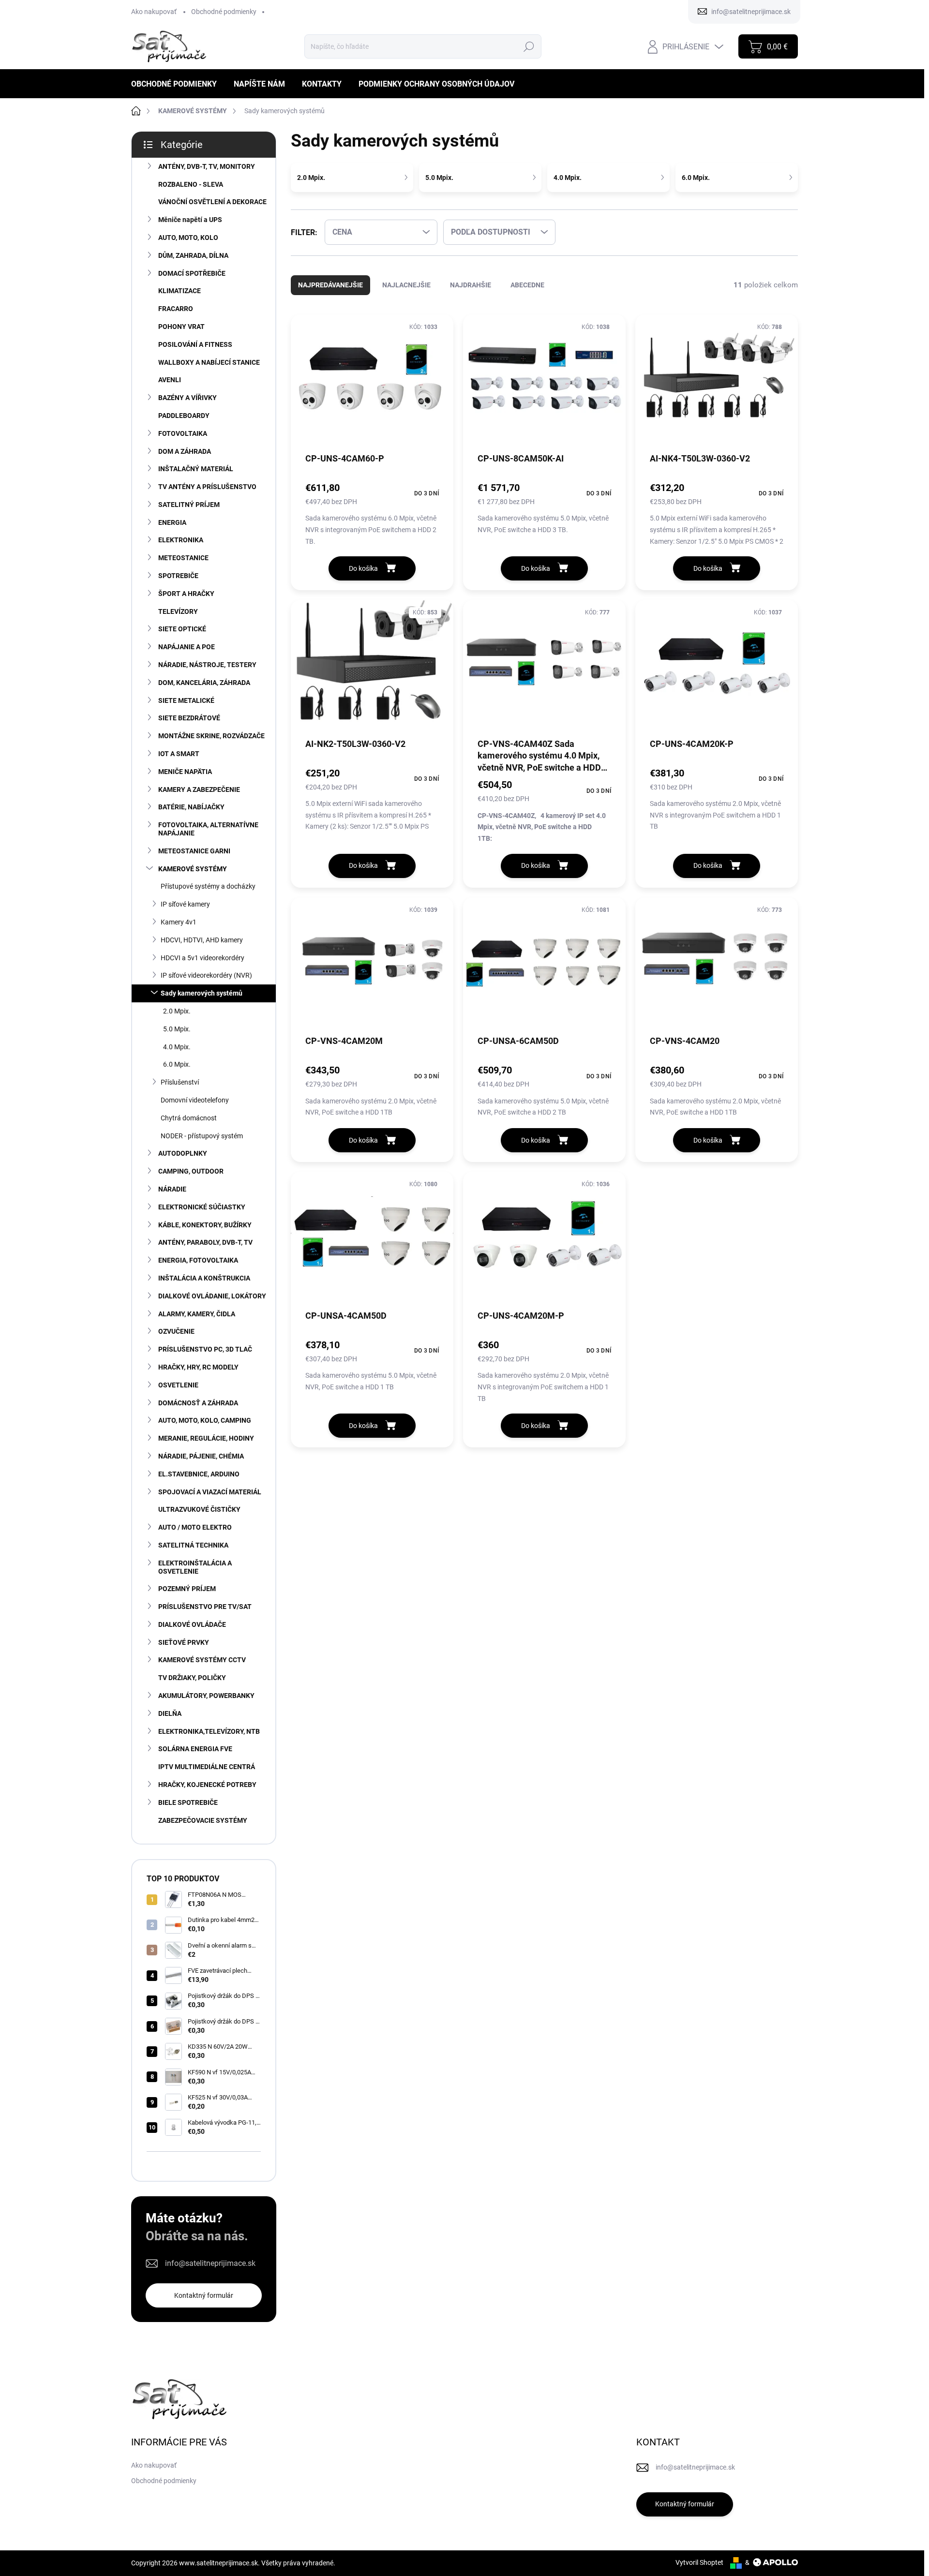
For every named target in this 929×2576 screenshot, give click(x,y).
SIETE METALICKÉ (186, 700)
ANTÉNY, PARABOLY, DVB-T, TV (205, 1242)
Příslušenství (180, 1082)
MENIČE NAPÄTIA (185, 772)
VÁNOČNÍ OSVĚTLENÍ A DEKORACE (212, 202)
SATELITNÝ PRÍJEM (189, 505)
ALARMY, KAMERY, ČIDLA (197, 1314)
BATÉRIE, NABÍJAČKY (191, 807)
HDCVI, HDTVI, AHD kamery (202, 940)
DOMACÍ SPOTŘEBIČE (192, 273)
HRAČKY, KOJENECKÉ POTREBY (207, 1785)
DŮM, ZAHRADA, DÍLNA (193, 255)
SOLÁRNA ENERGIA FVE (195, 1749)
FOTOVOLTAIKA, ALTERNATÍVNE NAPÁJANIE (208, 829)
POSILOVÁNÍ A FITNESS (195, 344)
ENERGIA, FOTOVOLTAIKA (198, 1260)
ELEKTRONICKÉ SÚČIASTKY (202, 1207)
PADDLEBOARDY (184, 416)
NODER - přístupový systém (202, 1136)
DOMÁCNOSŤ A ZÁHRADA (198, 1403)
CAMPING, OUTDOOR (191, 1171)
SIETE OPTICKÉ (182, 629)
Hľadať (529, 46)
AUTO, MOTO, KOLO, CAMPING (205, 1420)
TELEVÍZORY (178, 611)
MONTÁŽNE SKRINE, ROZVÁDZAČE (211, 736)
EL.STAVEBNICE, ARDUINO (199, 1474)
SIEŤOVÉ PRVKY (184, 1642)
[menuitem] (178, 84)
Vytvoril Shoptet (699, 2562)
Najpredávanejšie (330, 285)
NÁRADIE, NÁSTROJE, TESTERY (207, 665)
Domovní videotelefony (195, 1100)
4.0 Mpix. (177, 1047)
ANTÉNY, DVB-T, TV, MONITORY (207, 166)
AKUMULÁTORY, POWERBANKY (206, 1696)
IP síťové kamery (185, 904)
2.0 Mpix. (177, 1011)
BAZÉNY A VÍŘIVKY (187, 398)
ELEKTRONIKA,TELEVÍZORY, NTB (209, 1731)
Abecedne (527, 285)
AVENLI (170, 380)
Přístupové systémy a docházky (208, 886)
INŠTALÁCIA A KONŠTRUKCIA (204, 1278)
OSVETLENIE (178, 1385)
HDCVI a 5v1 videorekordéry (202, 958)
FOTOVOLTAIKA (183, 433)
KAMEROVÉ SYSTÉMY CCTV (202, 1660)
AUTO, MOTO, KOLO (188, 238)
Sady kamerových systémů (202, 993)
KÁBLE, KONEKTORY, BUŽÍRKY (205, 1225)
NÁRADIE (172, 1189)
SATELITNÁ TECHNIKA (193, 1545)
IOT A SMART (179, 754)
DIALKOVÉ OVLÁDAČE (192, 1624)
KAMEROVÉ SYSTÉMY (193, 869)
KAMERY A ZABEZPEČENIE (199, 789)
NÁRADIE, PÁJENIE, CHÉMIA (201, 1456)
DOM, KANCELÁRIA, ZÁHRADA (204, 683)
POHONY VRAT (181, 327)
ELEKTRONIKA (181, 540)
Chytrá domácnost (189, 1118)
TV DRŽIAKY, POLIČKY (192, 1678)
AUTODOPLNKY (183, 1153)
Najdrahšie (471, 285)
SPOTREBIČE (178, 576)
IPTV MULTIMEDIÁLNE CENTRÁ (207, 1767)
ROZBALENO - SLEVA (191, 184)
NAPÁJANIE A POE (187, 647)
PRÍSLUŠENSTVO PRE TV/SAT (205, 1607)
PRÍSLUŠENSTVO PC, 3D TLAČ (205, 1349)
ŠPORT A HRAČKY (186, 594)
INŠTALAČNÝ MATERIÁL (196, 469)
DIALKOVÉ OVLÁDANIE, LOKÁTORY (212, 1296)
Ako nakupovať (154, 12)
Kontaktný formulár (204, 2295)
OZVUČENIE (176, 1331)
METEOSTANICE (183, 558)
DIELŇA (170, 1713)
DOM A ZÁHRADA (185, 451)
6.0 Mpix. (177, 1064)
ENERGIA (172, 522)
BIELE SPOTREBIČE (188, 1802)
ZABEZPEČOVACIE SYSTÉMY (203, 1820)
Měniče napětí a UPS (190, 220)
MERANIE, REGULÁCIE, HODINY (206, 1438)
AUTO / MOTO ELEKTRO (195, 1527)
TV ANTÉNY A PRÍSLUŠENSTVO (207, 487)
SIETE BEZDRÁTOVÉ (189, 718)
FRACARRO (176, 309)
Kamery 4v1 (179, 922)
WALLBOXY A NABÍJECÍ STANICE (209, 362)
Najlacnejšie (406, 285)
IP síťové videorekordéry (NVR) (206, 975)
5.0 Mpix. (177, 1029)
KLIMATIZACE (180, 291)
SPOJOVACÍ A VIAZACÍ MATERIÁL (210, 1492)
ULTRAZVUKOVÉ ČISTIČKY (199, 1509)
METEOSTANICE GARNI (194, 851)
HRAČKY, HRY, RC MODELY (198, 1367)
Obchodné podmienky (224, 12)
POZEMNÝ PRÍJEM (187, 1589)
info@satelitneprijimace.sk (210, 2263)
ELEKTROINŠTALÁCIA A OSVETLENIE (195, 1567)
